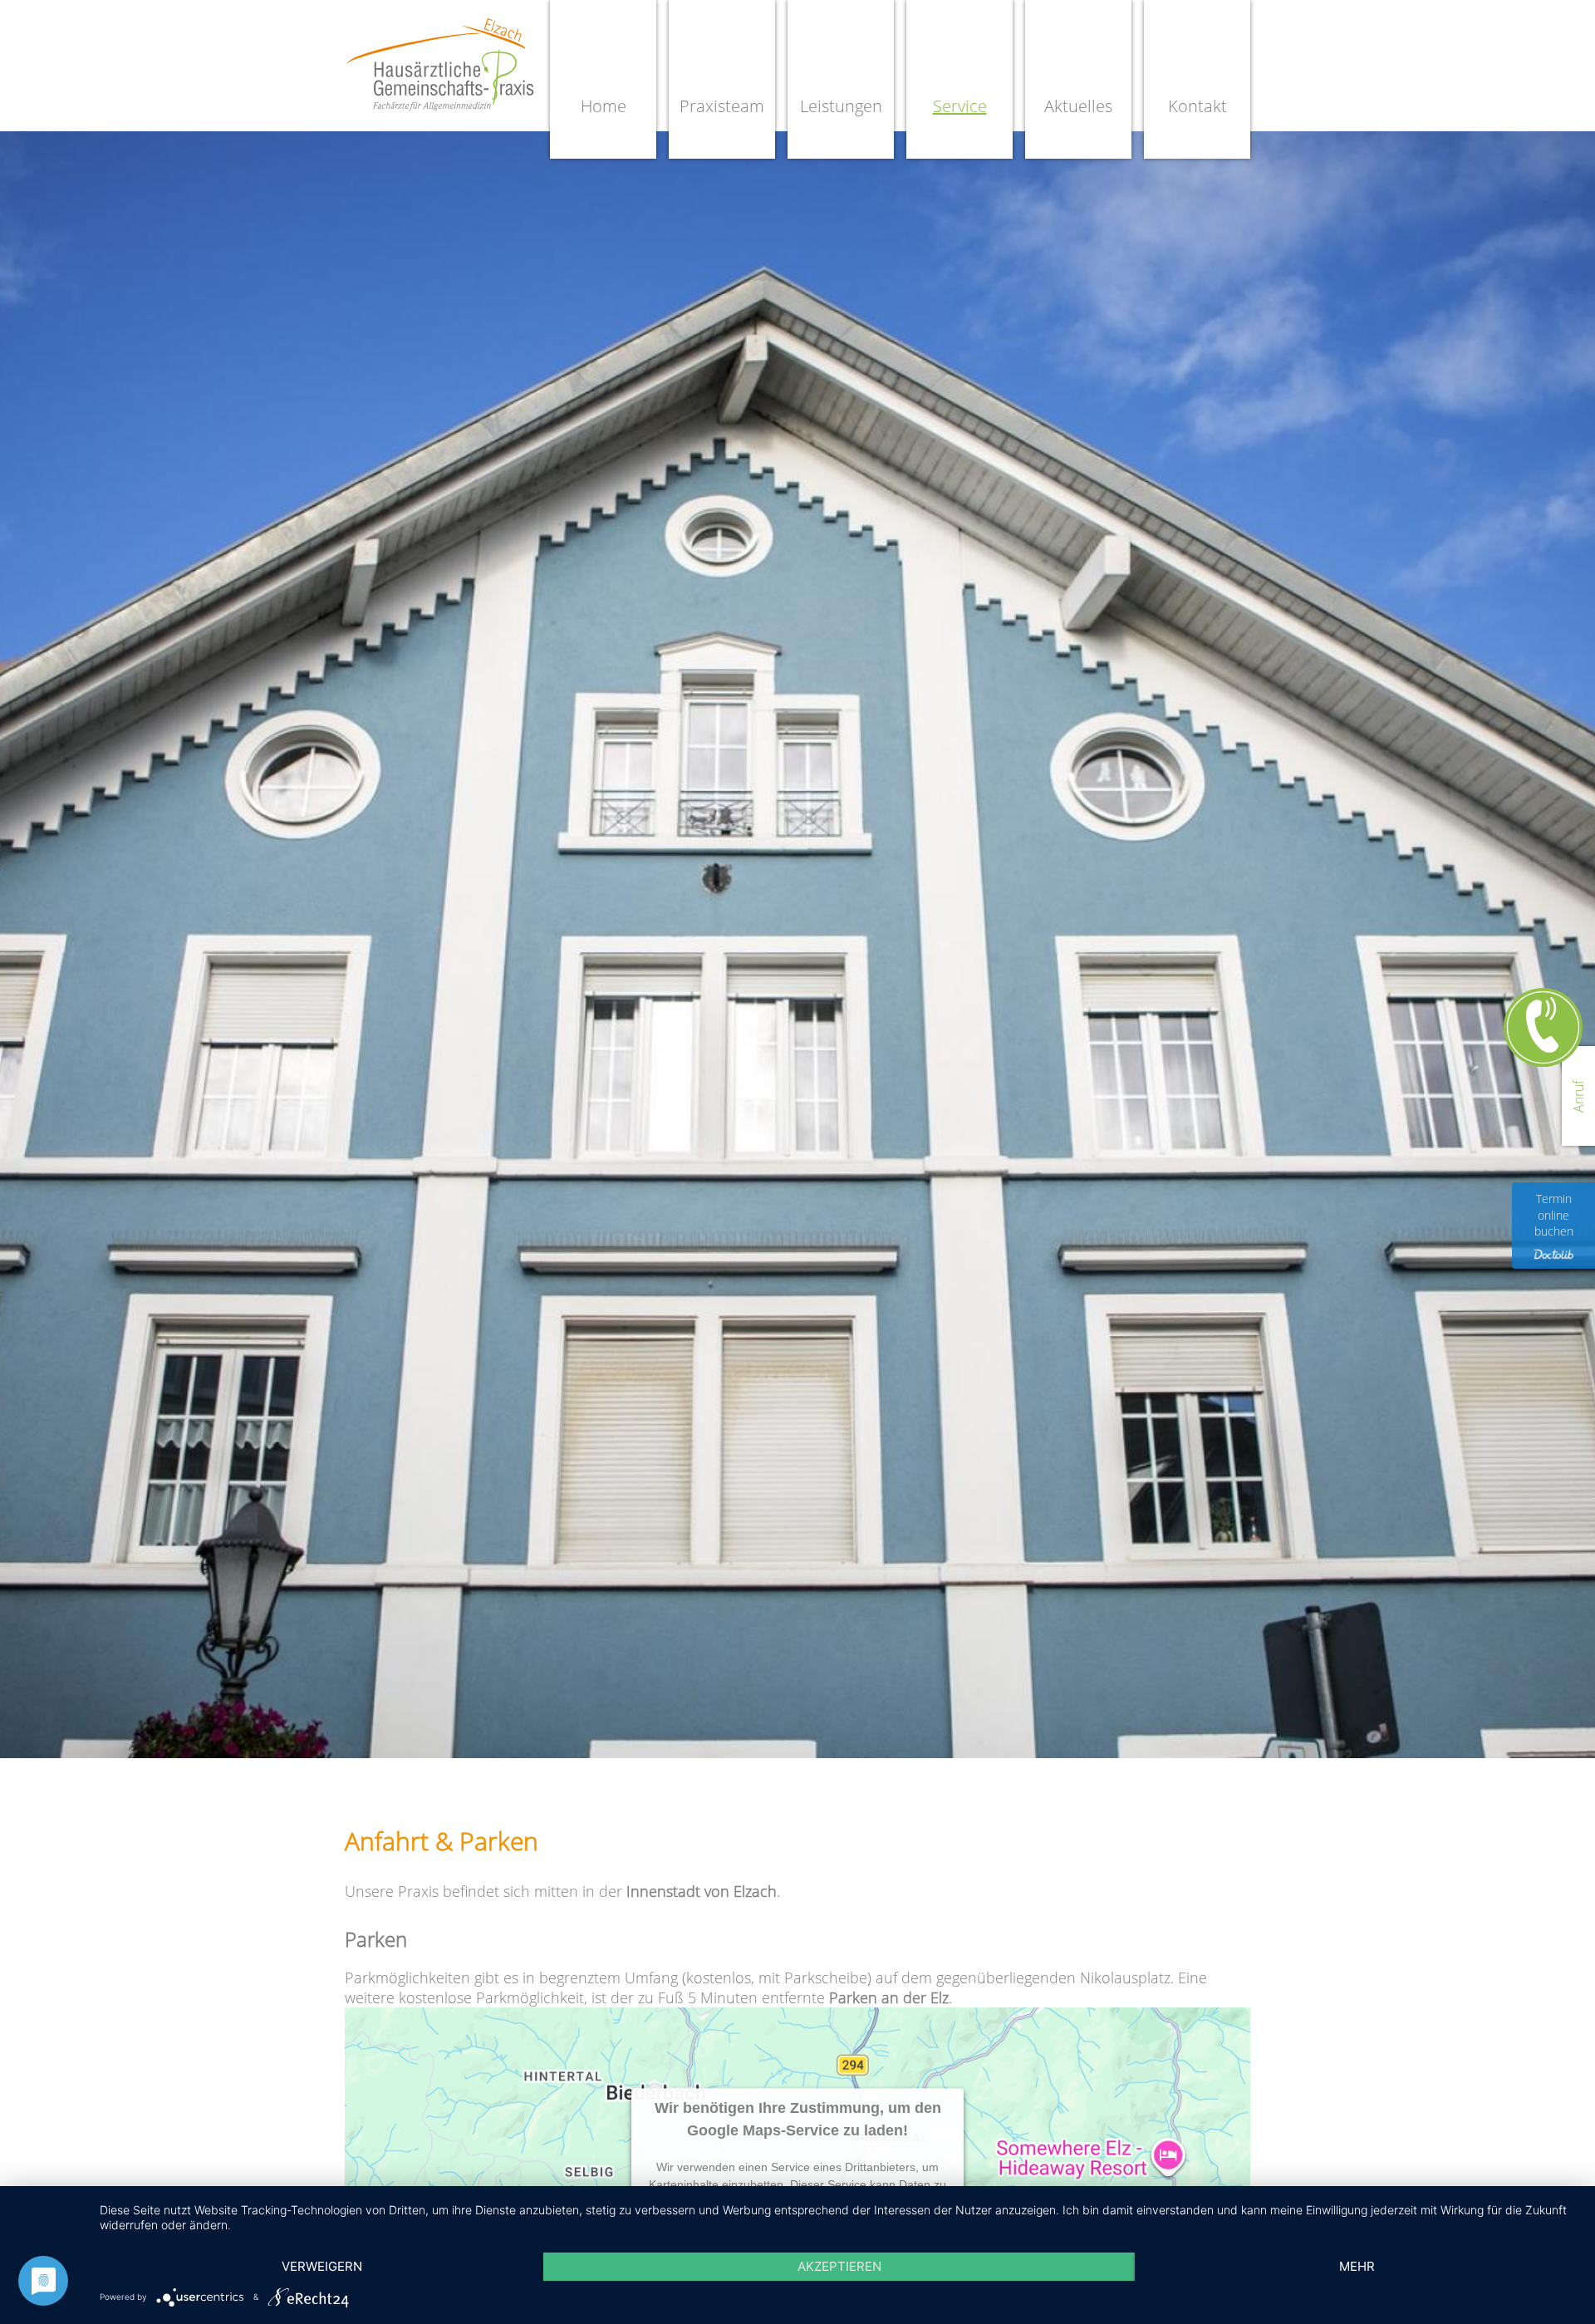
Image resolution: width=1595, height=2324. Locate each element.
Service (960, 106)
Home (604, 106)
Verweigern (322, 2266)
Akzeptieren (839, 2266)
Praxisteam (722, 106)
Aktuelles (1078, 106)
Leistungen (841, 106)
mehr (1357, 2266)
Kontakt (1197, 106)
